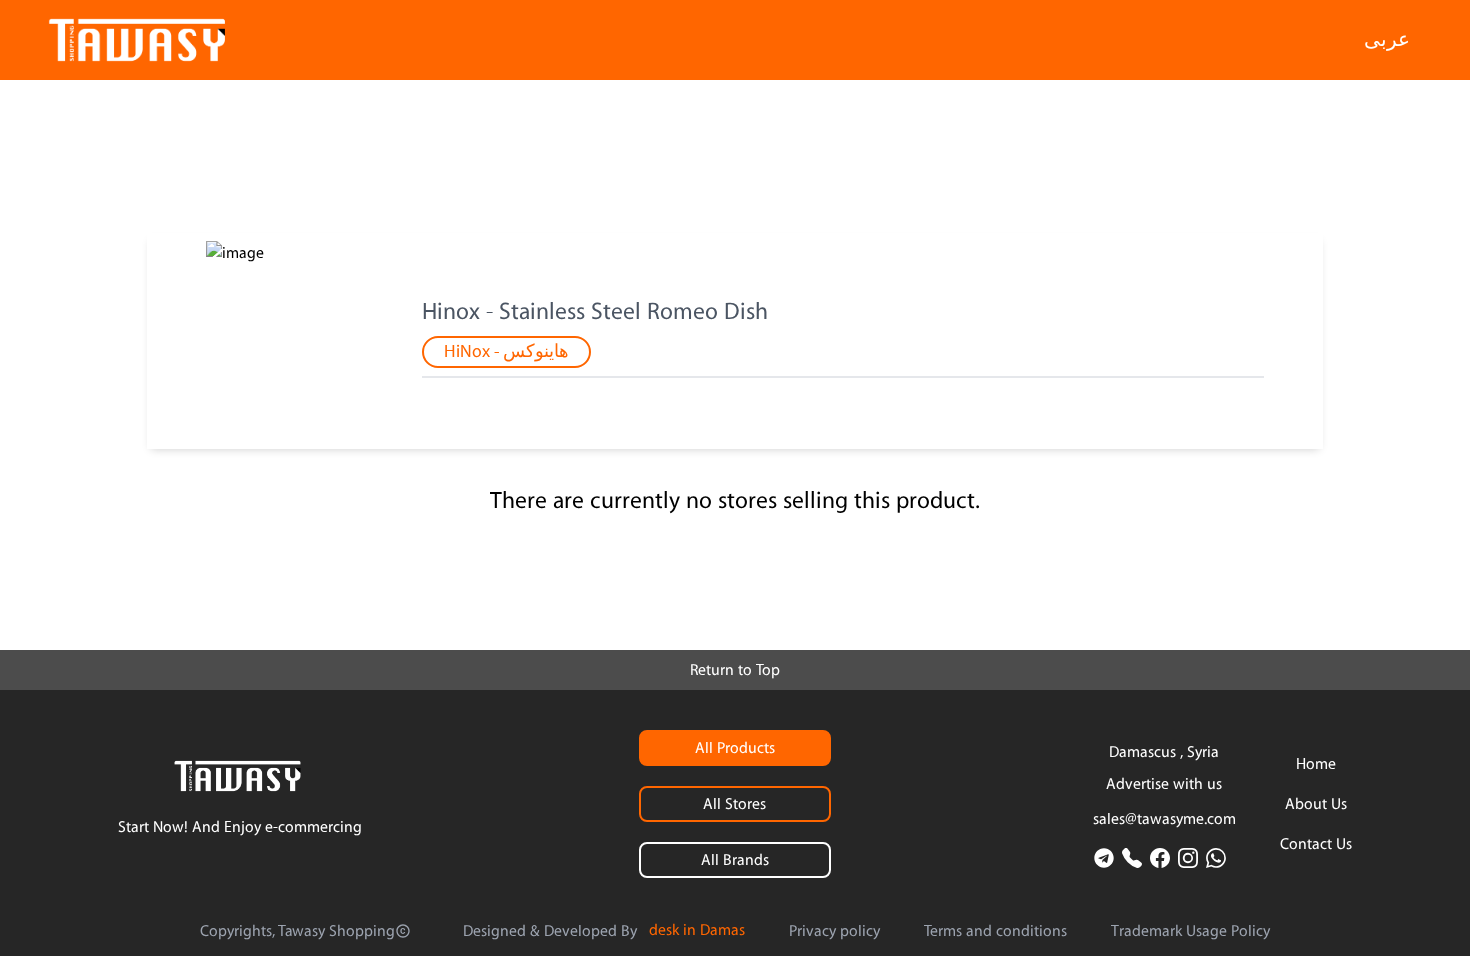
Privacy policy (834, 931)
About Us (1316, 804)
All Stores (734, 804)
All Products (735, 748)
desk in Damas (697, 930)
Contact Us (1316, 844)
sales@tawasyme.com (1164, 819)
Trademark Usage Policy (1190, 931)
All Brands (735, 860)
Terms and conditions (995, 931)
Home (1316, 764)
